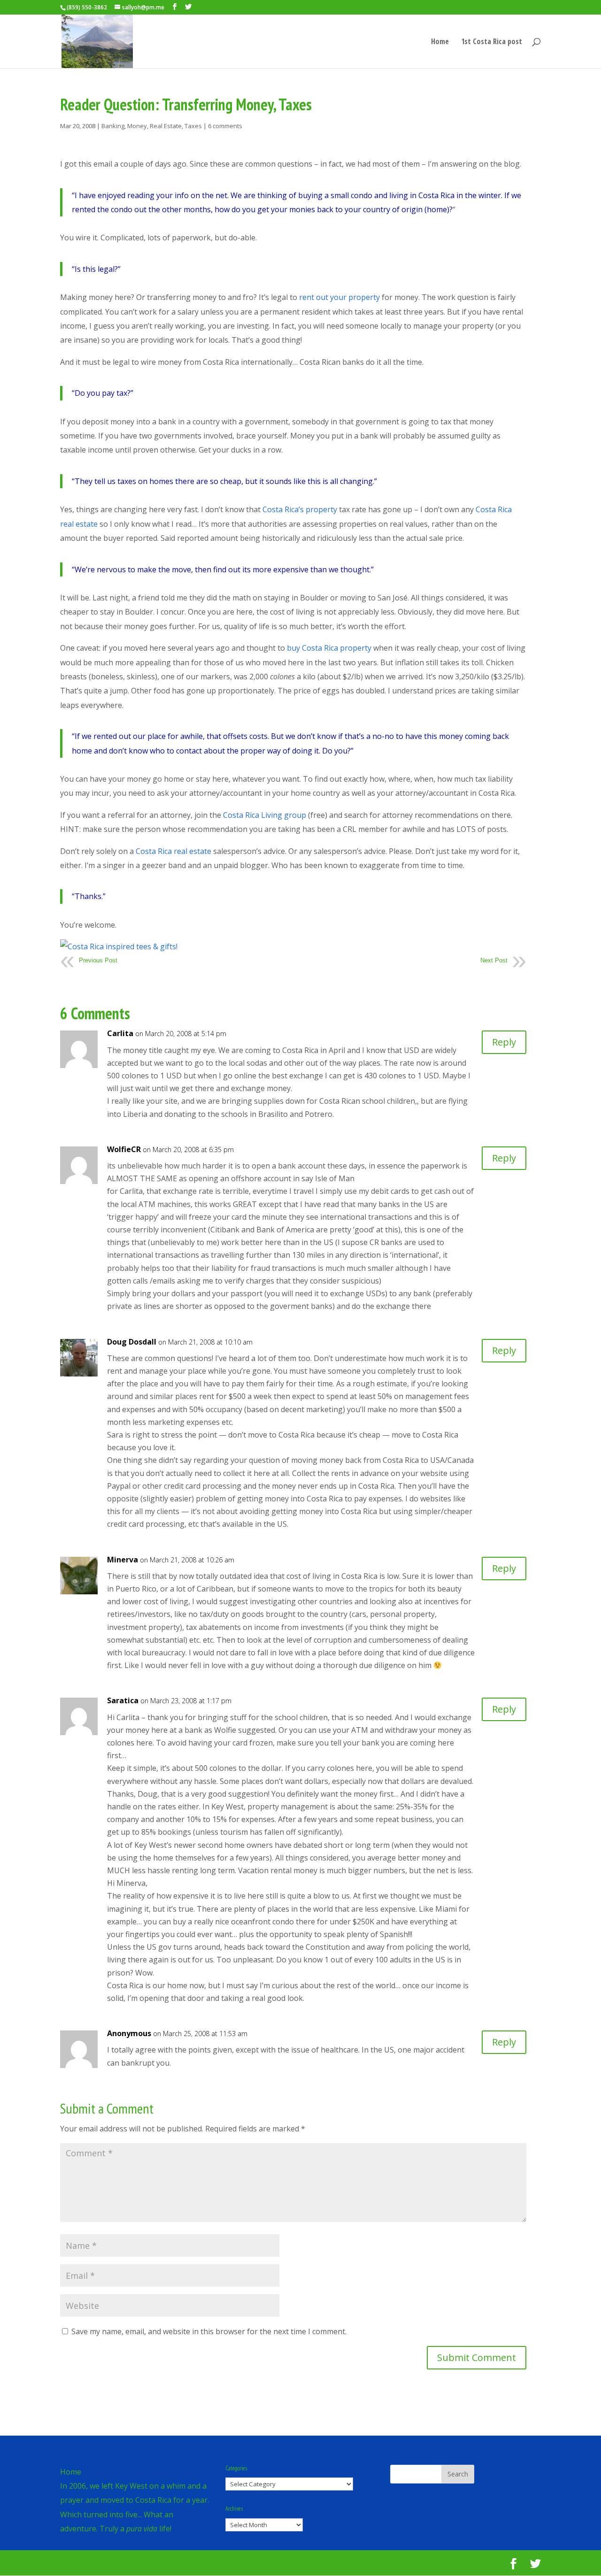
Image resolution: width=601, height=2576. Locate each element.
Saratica (123, 1700)
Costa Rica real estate (173, 851)
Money (137, 126)
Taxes (193, 126)
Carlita (120, 1033)
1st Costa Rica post (492, 42)
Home (440, 42)
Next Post (494, 960)
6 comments (225, 126)
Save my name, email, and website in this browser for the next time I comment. (209, 2331)
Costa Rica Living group (265, 815)
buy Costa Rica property (329, 648)
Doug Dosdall (132, 1342)
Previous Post (98, 960)
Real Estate (166, 126)
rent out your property (339, 297)
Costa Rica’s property (300, 509)
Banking (113, 126)
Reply (504, 1042)
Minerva (123, 1560)
